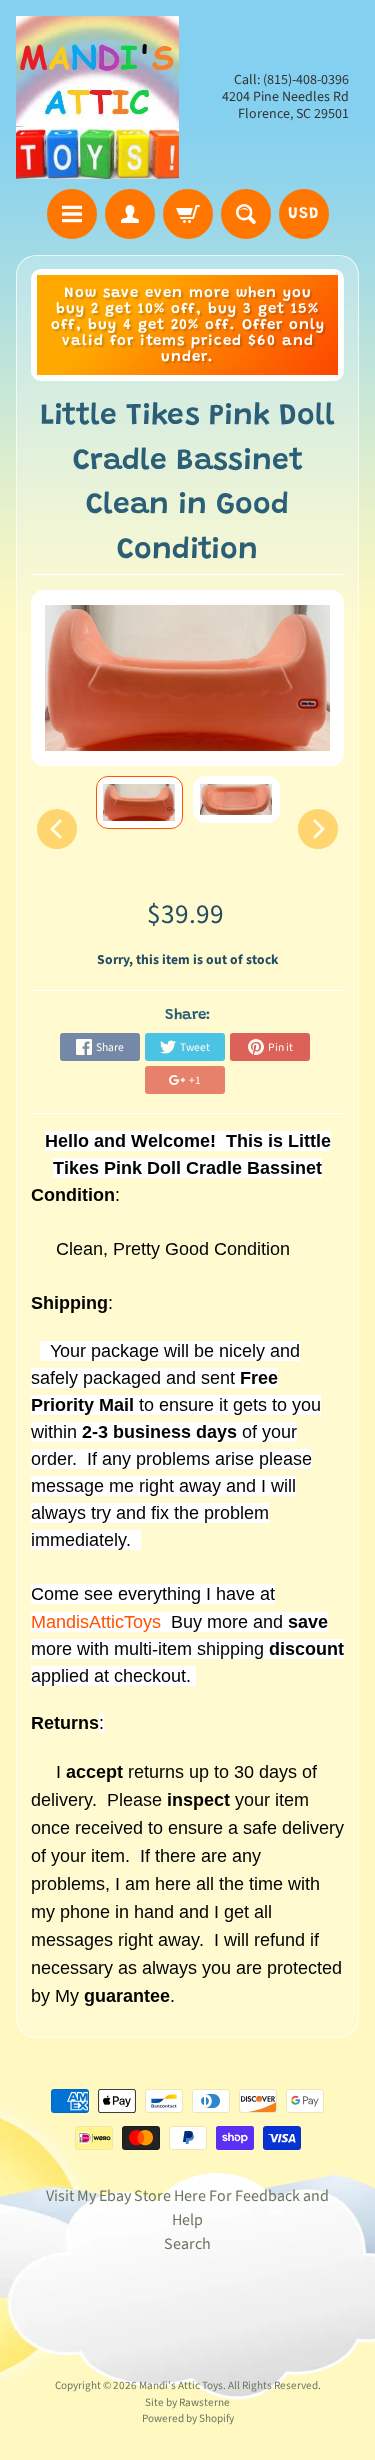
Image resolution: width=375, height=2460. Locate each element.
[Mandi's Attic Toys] (97, 97)
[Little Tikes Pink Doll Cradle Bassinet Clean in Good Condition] (139, 802)
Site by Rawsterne (187, 2402)
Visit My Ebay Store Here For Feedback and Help (187, 2208)
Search (187, 2244)
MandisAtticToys (96, 1622)
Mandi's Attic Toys (181, 2385)
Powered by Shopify (188, 2418)
